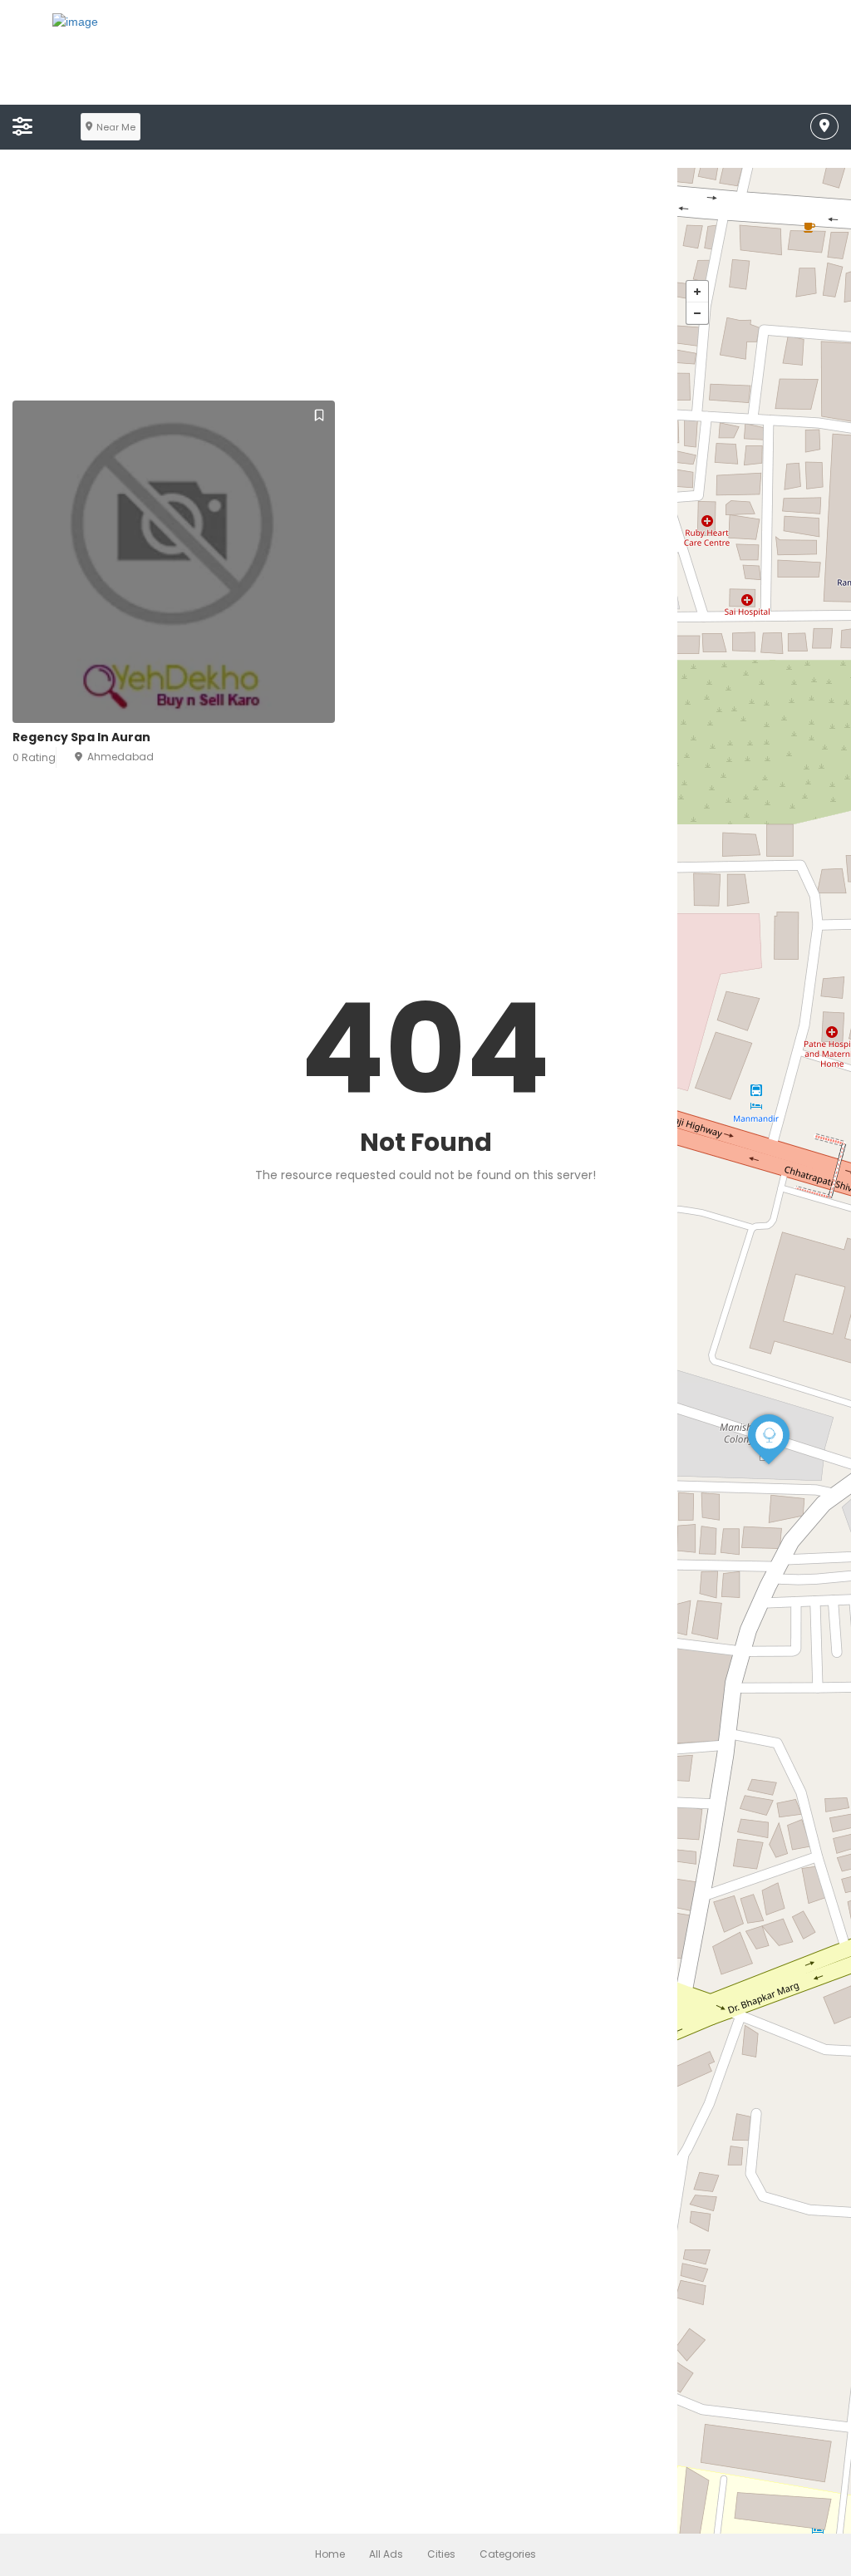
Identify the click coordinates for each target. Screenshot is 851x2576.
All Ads (386, 2554)
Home (330, 2554)
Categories (508, 2554)
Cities (441, 2554)
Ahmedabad (121, 757)
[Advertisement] (425, 284)
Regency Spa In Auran (81, 737)
